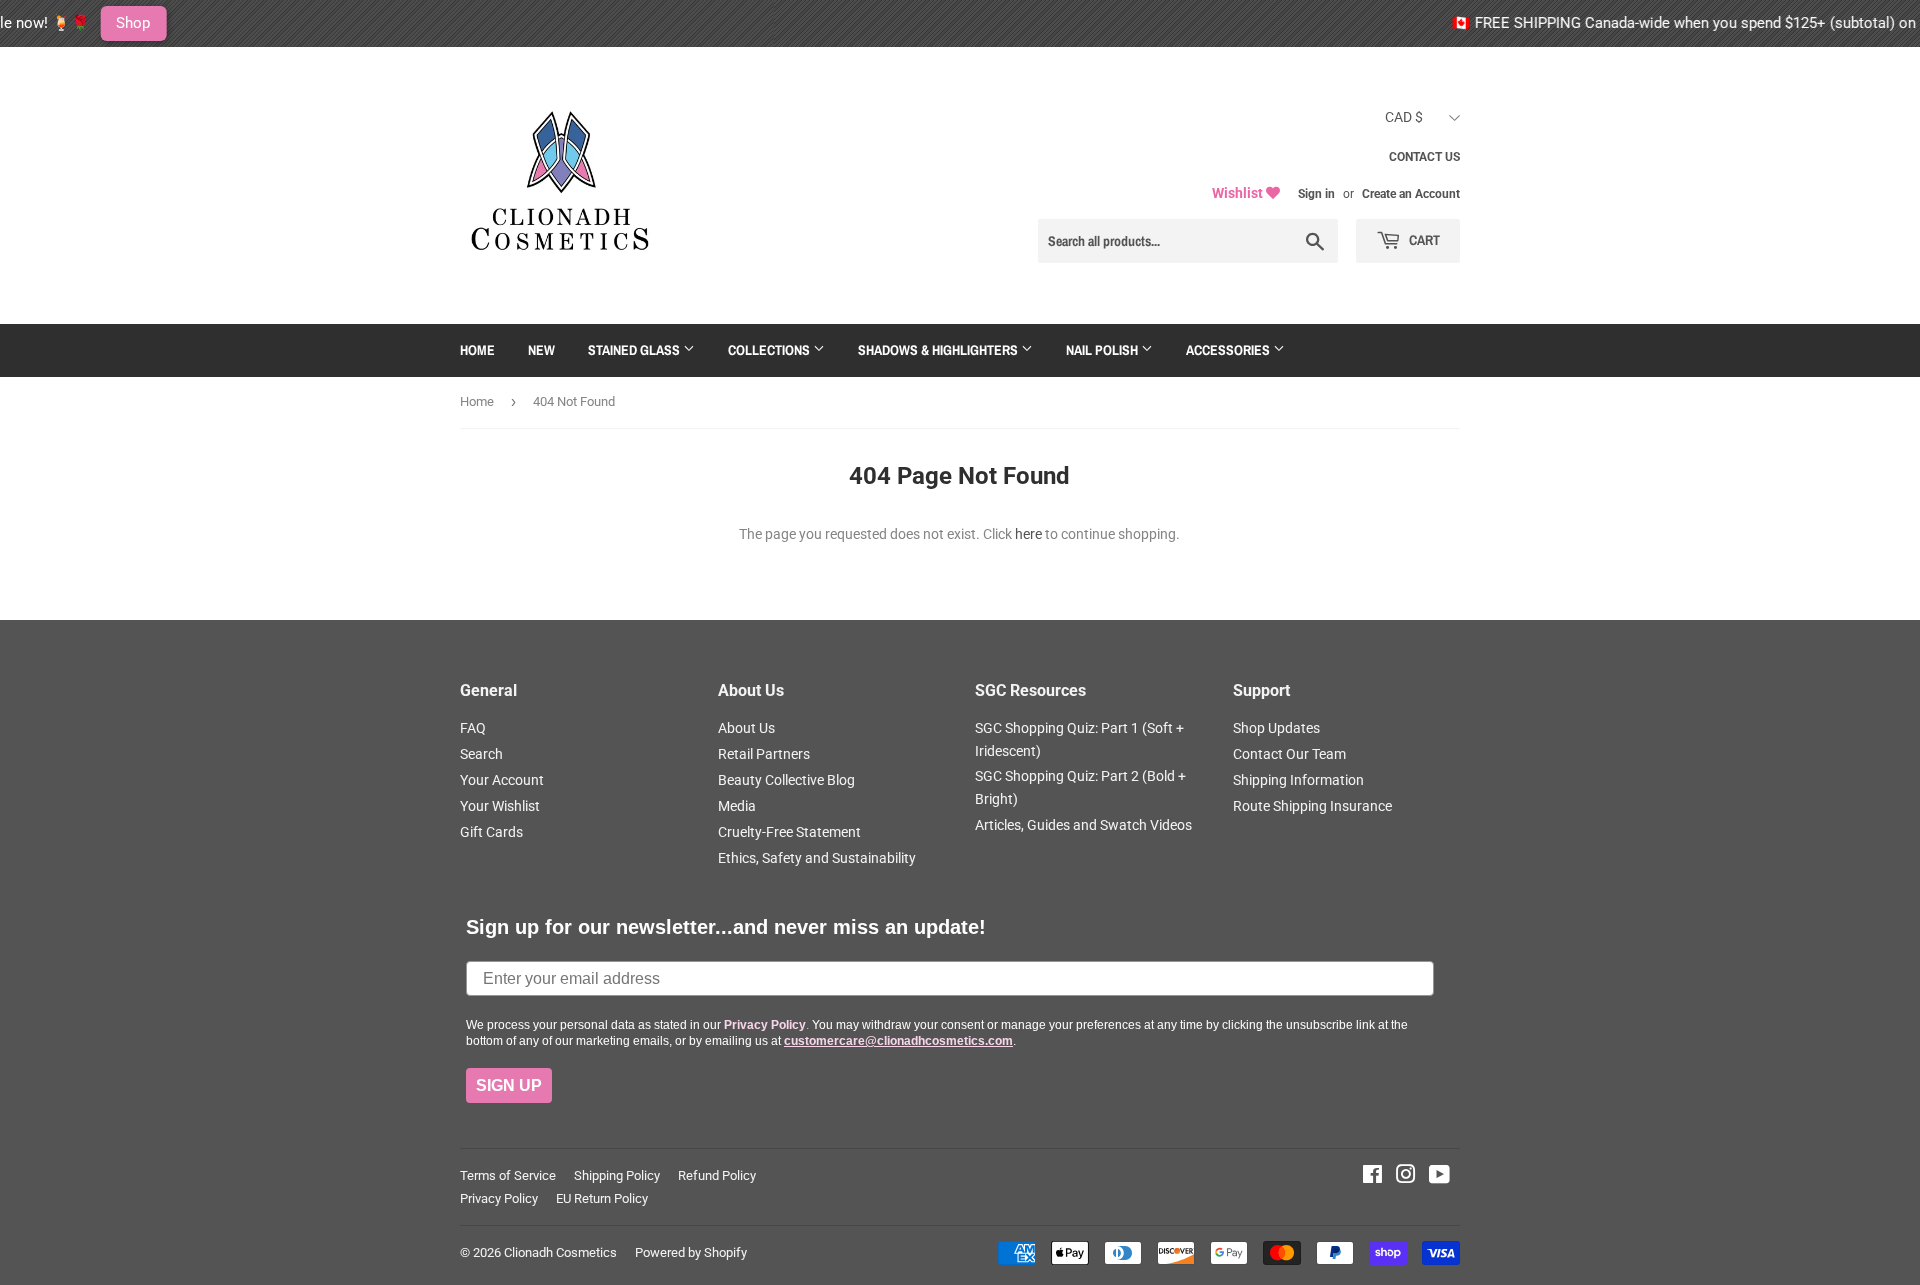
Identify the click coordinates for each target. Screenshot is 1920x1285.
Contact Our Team (1289, 754)
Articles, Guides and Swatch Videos (1083, 825)
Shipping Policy (617, 1175)
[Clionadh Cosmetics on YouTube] (1439, 1177)
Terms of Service (508, 1175)
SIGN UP (509, 1085)
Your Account (502, 780)
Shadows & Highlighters (939, 350)
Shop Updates (1276, 728)
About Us (746, 728)
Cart (1423, 240)
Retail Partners (764, 754)
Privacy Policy (499, 1198)
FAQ (473, 728)
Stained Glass (635, 350)
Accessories (1229, 350)
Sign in (1316, 194)
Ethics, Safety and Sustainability (817, 858)
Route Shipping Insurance (1312, 806)
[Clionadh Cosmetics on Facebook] (1372, 1177)
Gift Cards (491, 832)
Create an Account (1411, 194)
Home (477, 350)
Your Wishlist (500, 806)
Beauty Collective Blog (786, 780)
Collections (770, 350)
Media (737, 806)
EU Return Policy (602, 1198)
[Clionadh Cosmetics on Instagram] (1406, 1177)
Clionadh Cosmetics (560, 1252)
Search (481, 754)
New (541, 350)
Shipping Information (1298, 780)
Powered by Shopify (691, 1252)
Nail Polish (1103, 350)
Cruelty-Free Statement (789, 832)
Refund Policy (717, 1175)
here (1028, 534)
